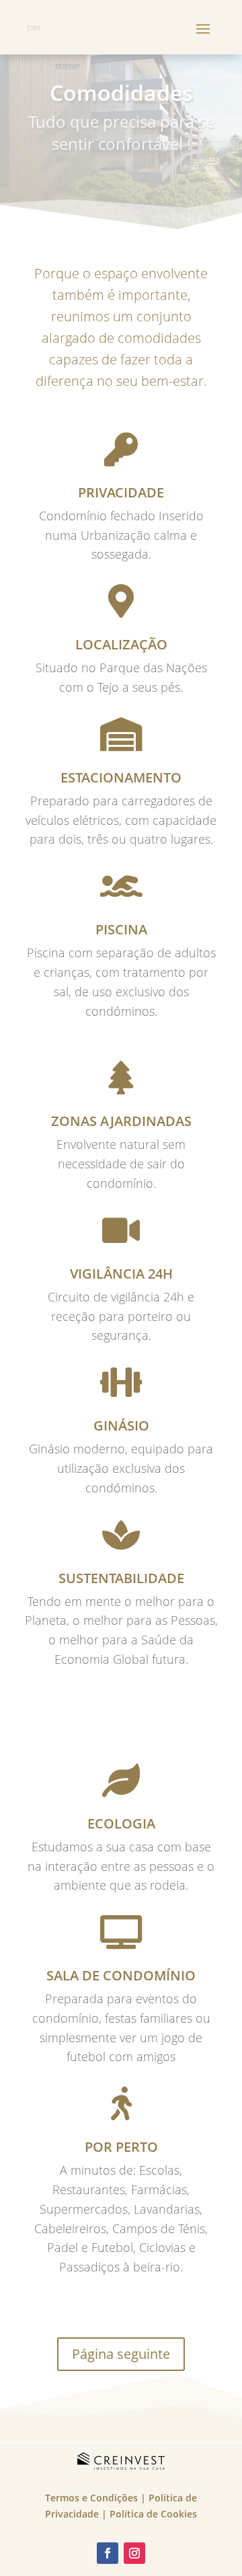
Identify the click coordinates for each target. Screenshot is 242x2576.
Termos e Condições (91, 2498)
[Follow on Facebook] (108, 2553)
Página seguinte (121, 2354)
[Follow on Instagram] (134, 2553)
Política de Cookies (153, 2514)
